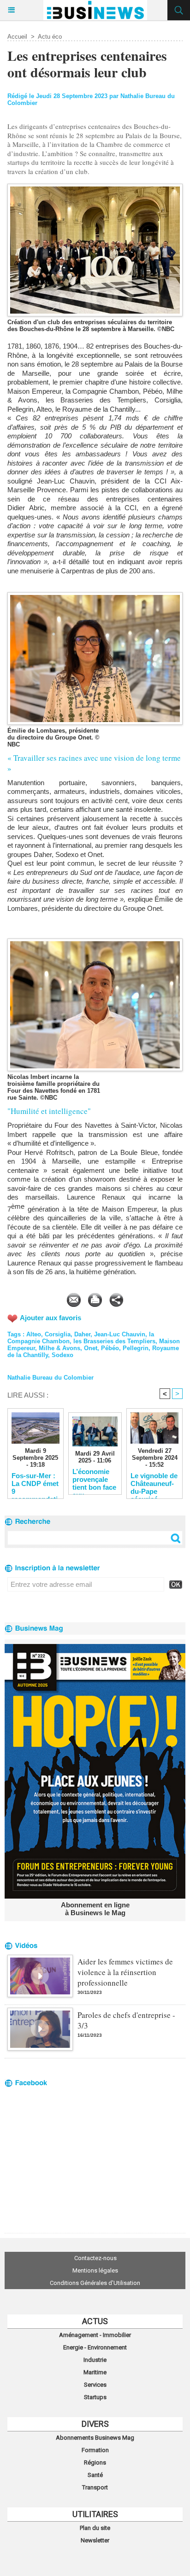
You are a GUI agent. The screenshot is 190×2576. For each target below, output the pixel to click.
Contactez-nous (95, 2258)
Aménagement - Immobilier (95, 2335)
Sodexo (62, 1355)
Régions (95, 2462)
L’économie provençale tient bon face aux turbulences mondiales (94, 1479)
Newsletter (95, 2540)
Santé (95, 2475)
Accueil (17, 37)
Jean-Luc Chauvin (120, 1334)
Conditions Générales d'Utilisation (95, 2283)
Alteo (34, 1334)
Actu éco (50, 37)
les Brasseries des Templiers (114, 1341)
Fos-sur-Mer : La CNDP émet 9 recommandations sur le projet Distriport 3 (35, 1483)
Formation (95, 2450)
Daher (82, 1334)
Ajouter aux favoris (50, 1318)
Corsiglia (58, 1334)
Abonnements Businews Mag (95, 2438)
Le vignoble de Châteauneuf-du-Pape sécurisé (154, 1483)
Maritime (95, 2372)
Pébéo (110, 1348)
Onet (91, 1348)
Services (95, 2385)
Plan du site (95, 2528)
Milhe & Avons (59, 1348)
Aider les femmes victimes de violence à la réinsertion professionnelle (125, 1972)
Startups (95, 2397)
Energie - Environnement (95, 2347)
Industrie (95, 2360)
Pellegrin (136, 1348)
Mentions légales (95, 2270)
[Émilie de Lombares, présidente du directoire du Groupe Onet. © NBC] (95, 596)
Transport (95, 2487)
